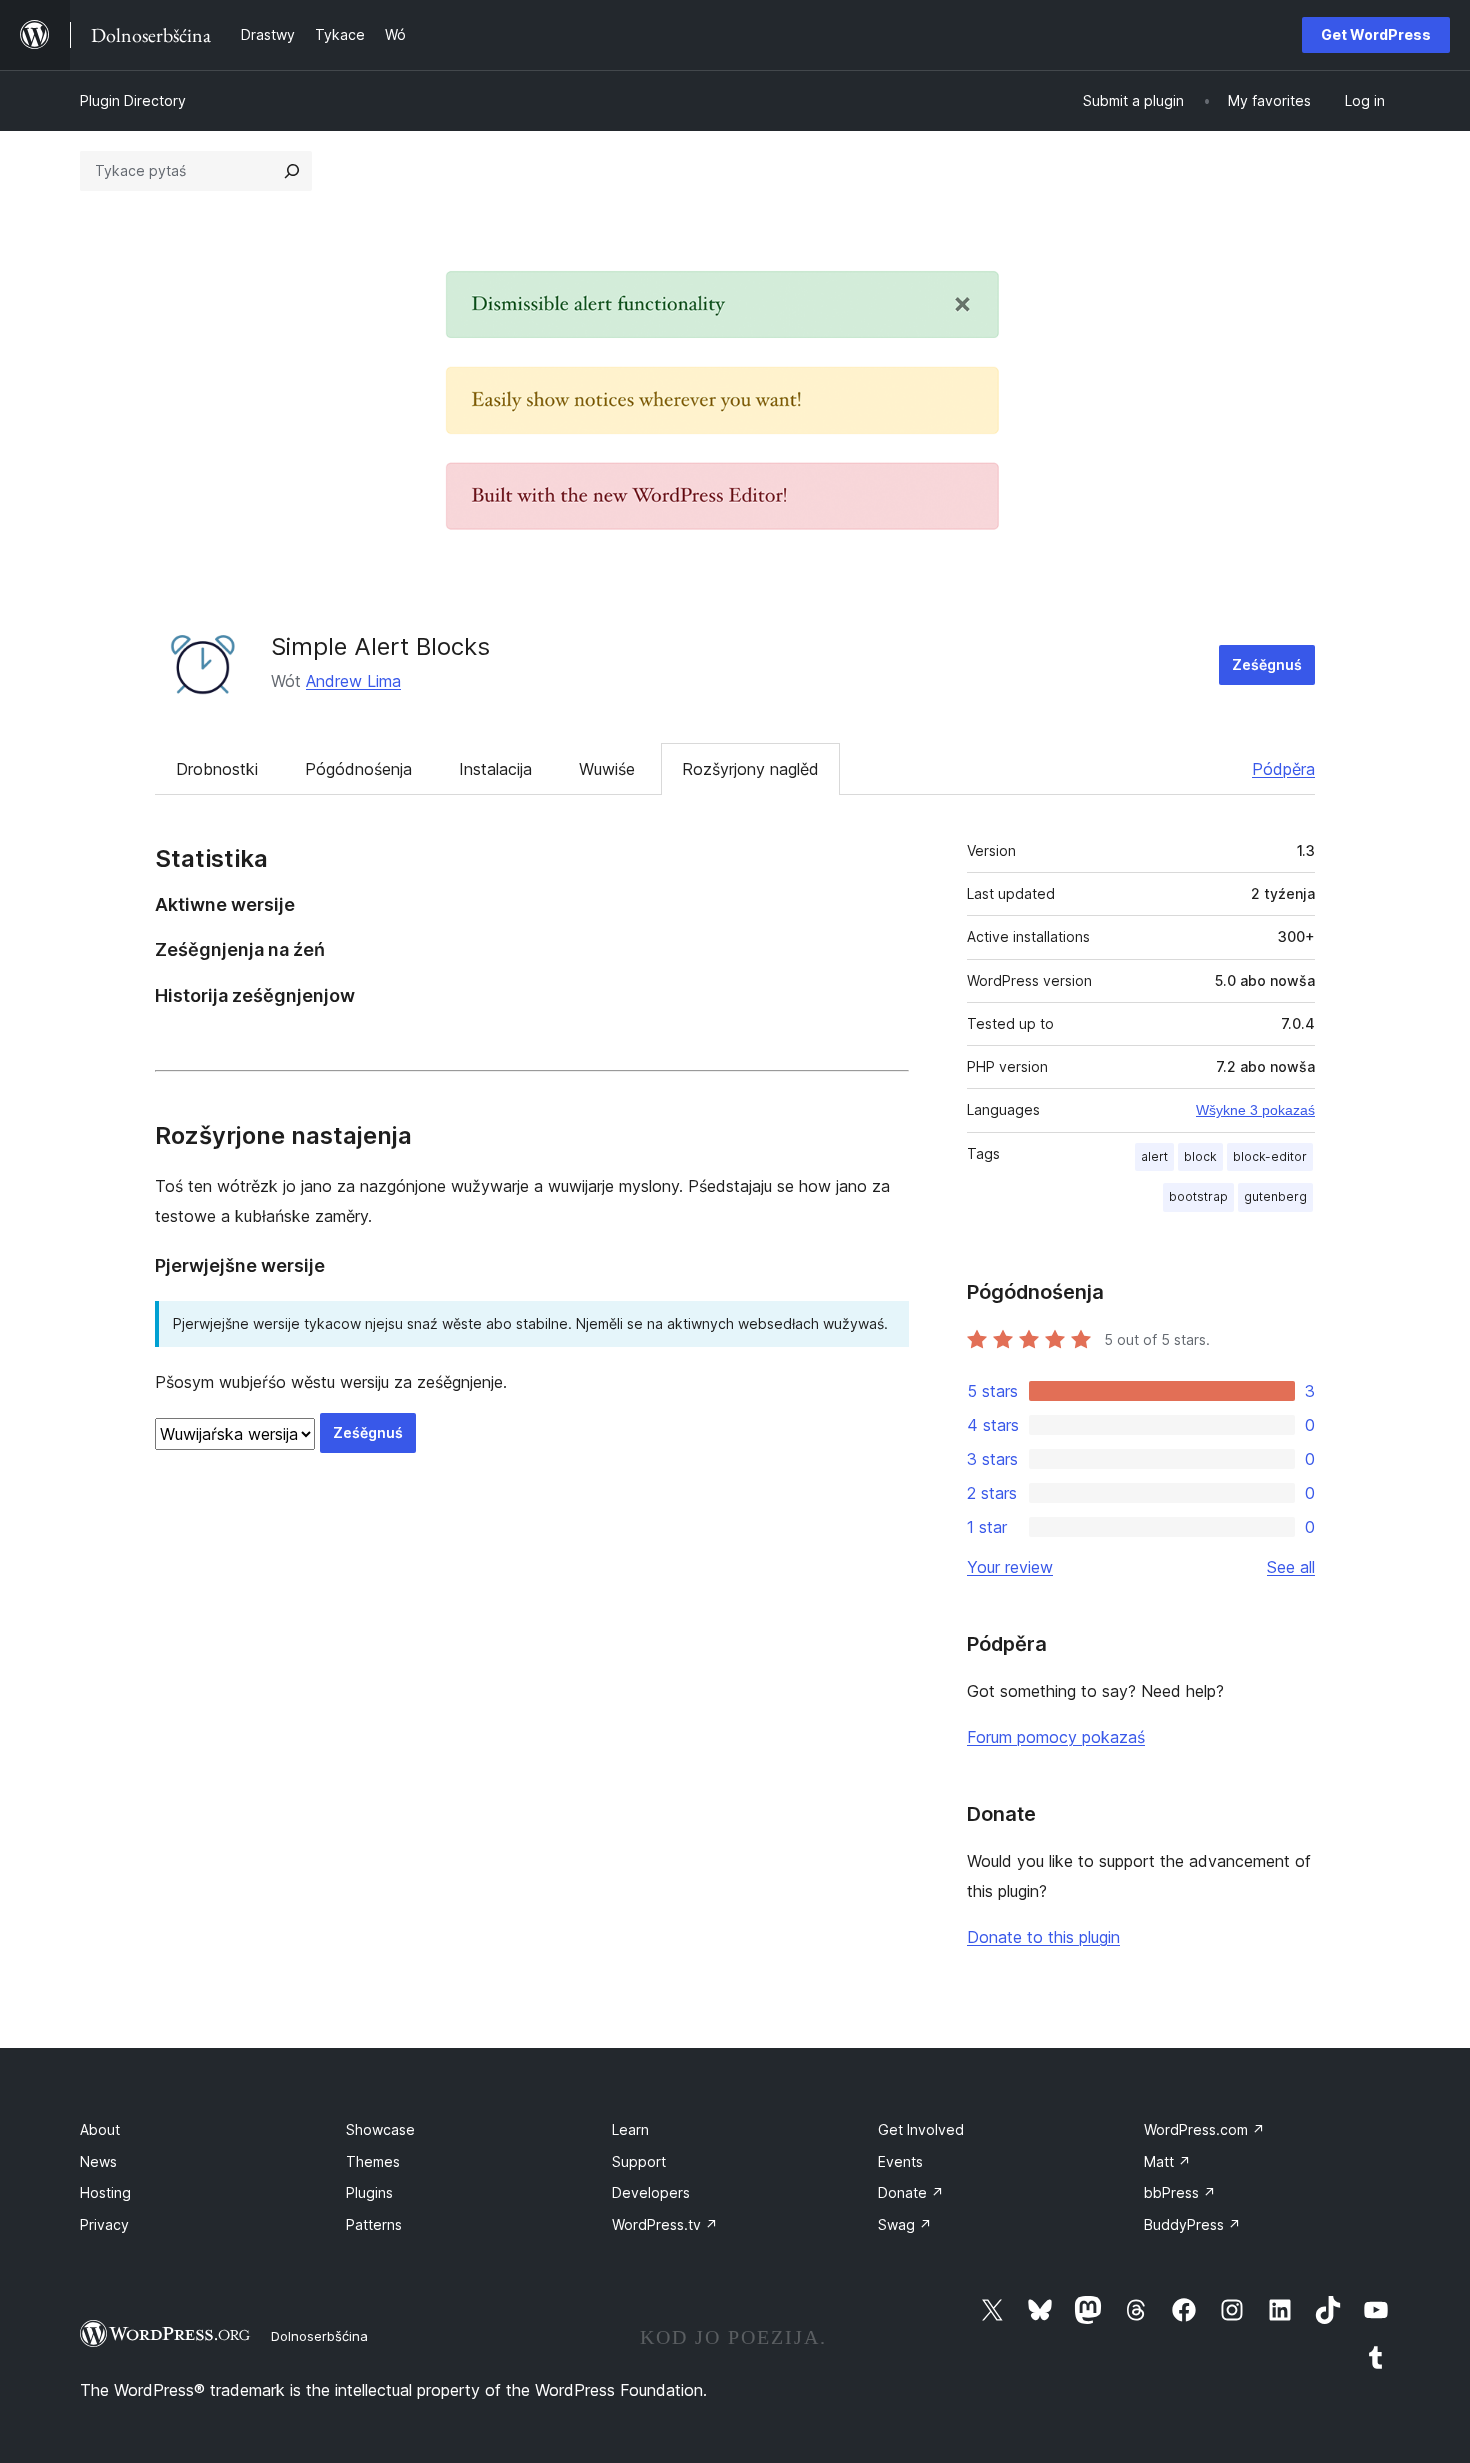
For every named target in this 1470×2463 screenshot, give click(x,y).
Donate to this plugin (1043, 1937)
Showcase (380, 2129)
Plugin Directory (133, 100)
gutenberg (1275, 1196)
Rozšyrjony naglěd (750, 769)
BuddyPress (1192, 2224)
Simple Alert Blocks (380, 646)
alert (1154, 1156)
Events (900, 2161)
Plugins (369, 2192)
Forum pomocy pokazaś (1056, 1737)
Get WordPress (1376, 34)
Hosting (105, 2192)
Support (639, 2161)
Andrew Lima (353, 681)
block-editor (1270, 1156)
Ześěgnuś (1267, 664)
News (98, 2161)
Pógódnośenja (358, 769)
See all (1291, 1567)
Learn (630, 2129)
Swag (905, 2224)
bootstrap (1198, 1196)
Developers (651, 2192)
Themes (373, 2161)
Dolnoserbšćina (319, 2336)
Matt (1167, 2161)
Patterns (374, 2224)
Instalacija (495, 769)
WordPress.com (1204, 2129)
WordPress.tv (665, 2224)
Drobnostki (217, 769)
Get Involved (921, 2129)
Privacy (104, 2224)
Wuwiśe (607, 769)
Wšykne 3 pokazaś (1255, 1110)
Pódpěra (1283, 769)
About (100, 2129)
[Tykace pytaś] (292, 171)
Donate (911, 2192)
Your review (1010, 1567)
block (1200, 1156)
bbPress (1180, 2192)
